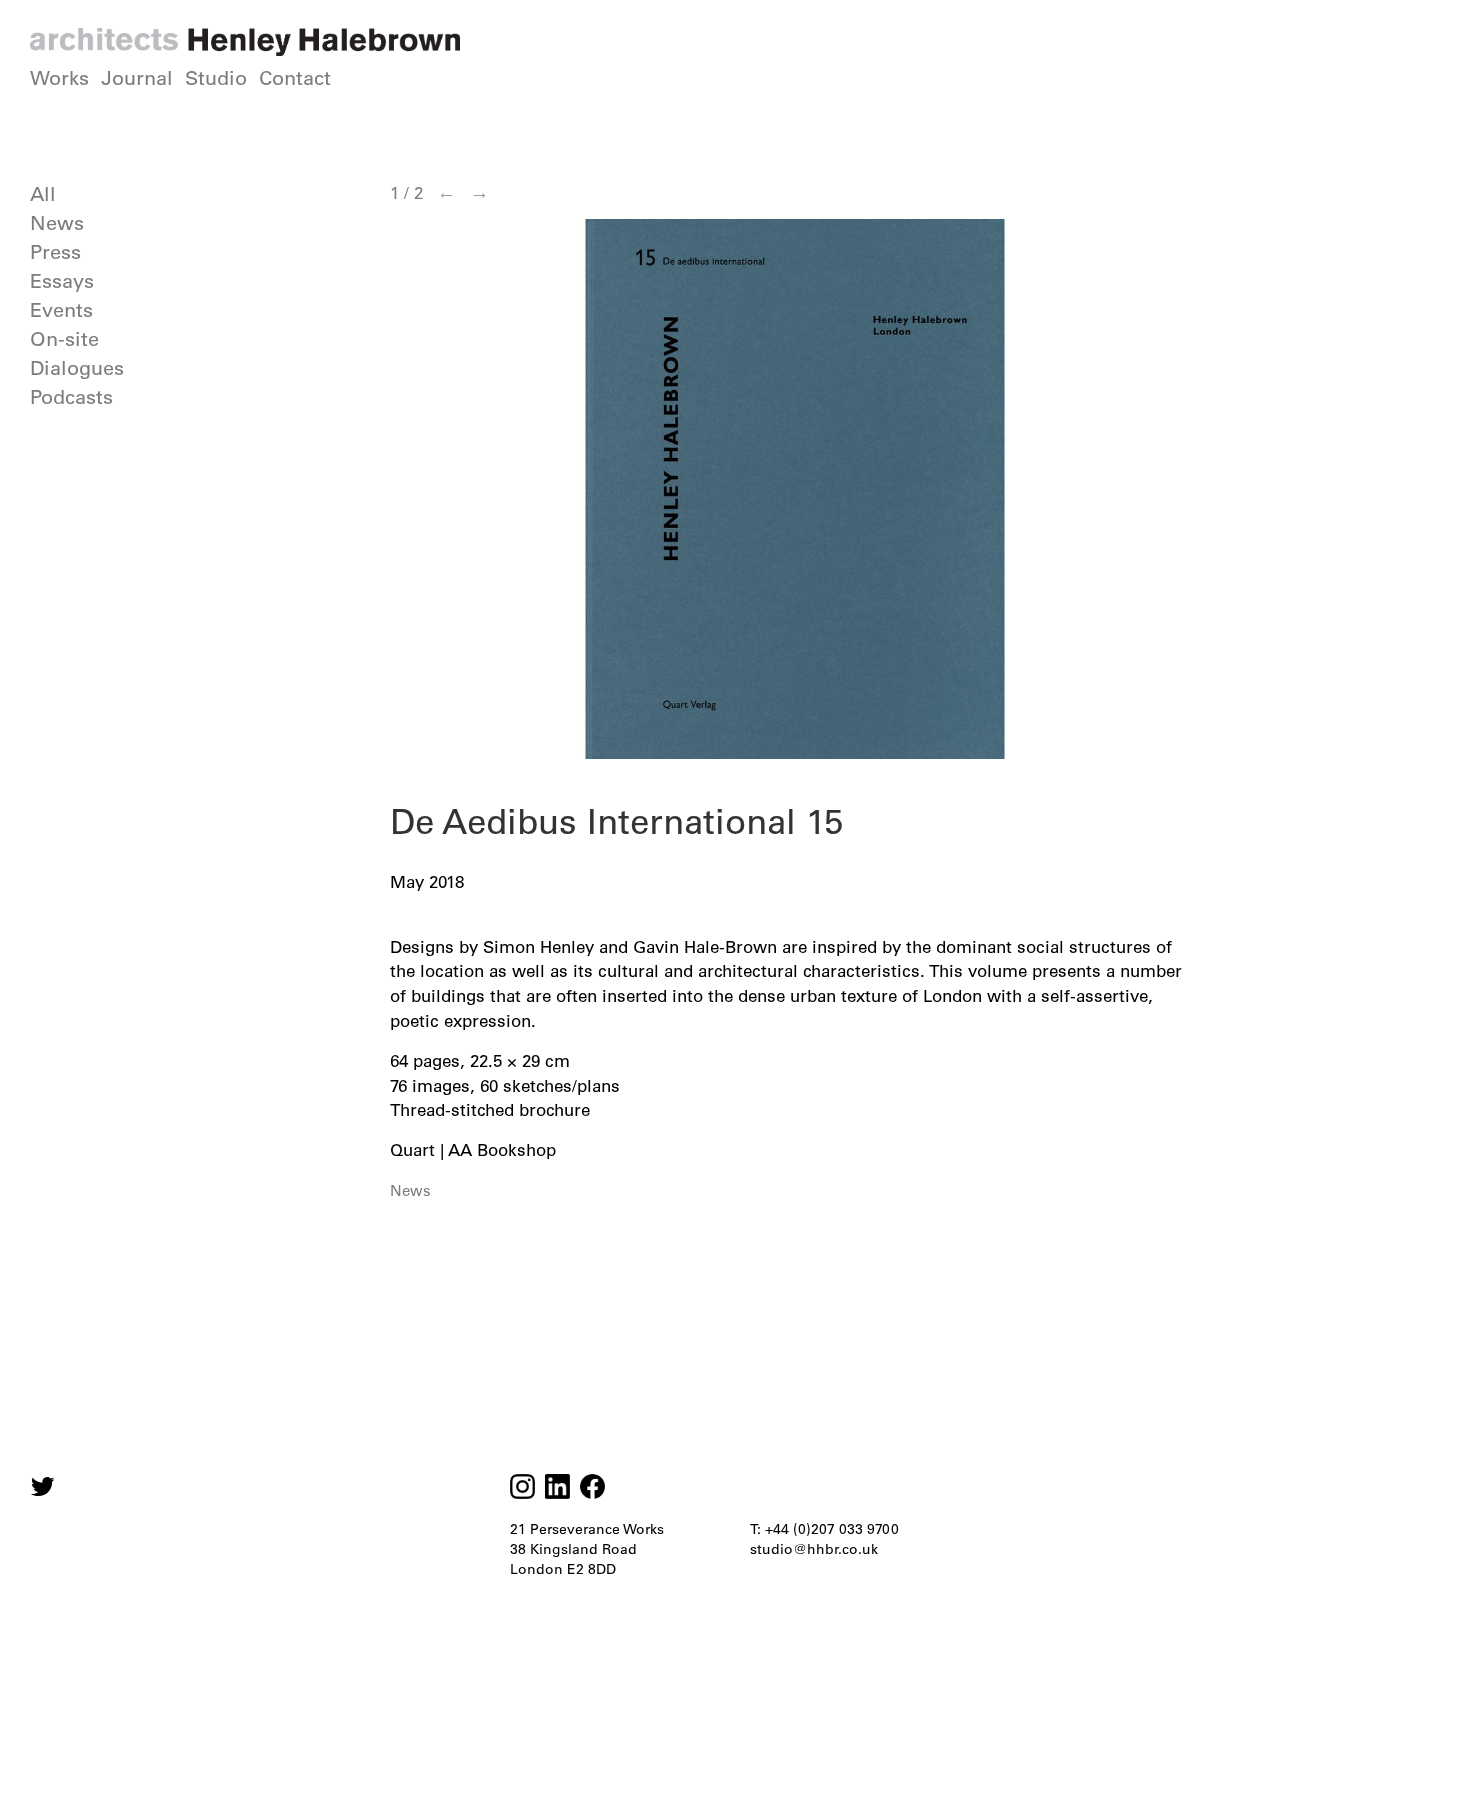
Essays (62, 281)
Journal (137, 78)
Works (59, 78)
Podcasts (71, 397)
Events (61, 310)
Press (55, 252)
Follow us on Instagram (42, 1486)
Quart (412, 1150)
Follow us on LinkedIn (557, 1486)
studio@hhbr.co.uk (814, 1549)
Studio (216, 78)
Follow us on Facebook (592, 1486)
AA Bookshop (502, 1150)
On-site (64, 339)
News (57, 223)
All (43, 194)
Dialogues (77, 368)
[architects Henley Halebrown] (245, 42)
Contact (295, 78)
